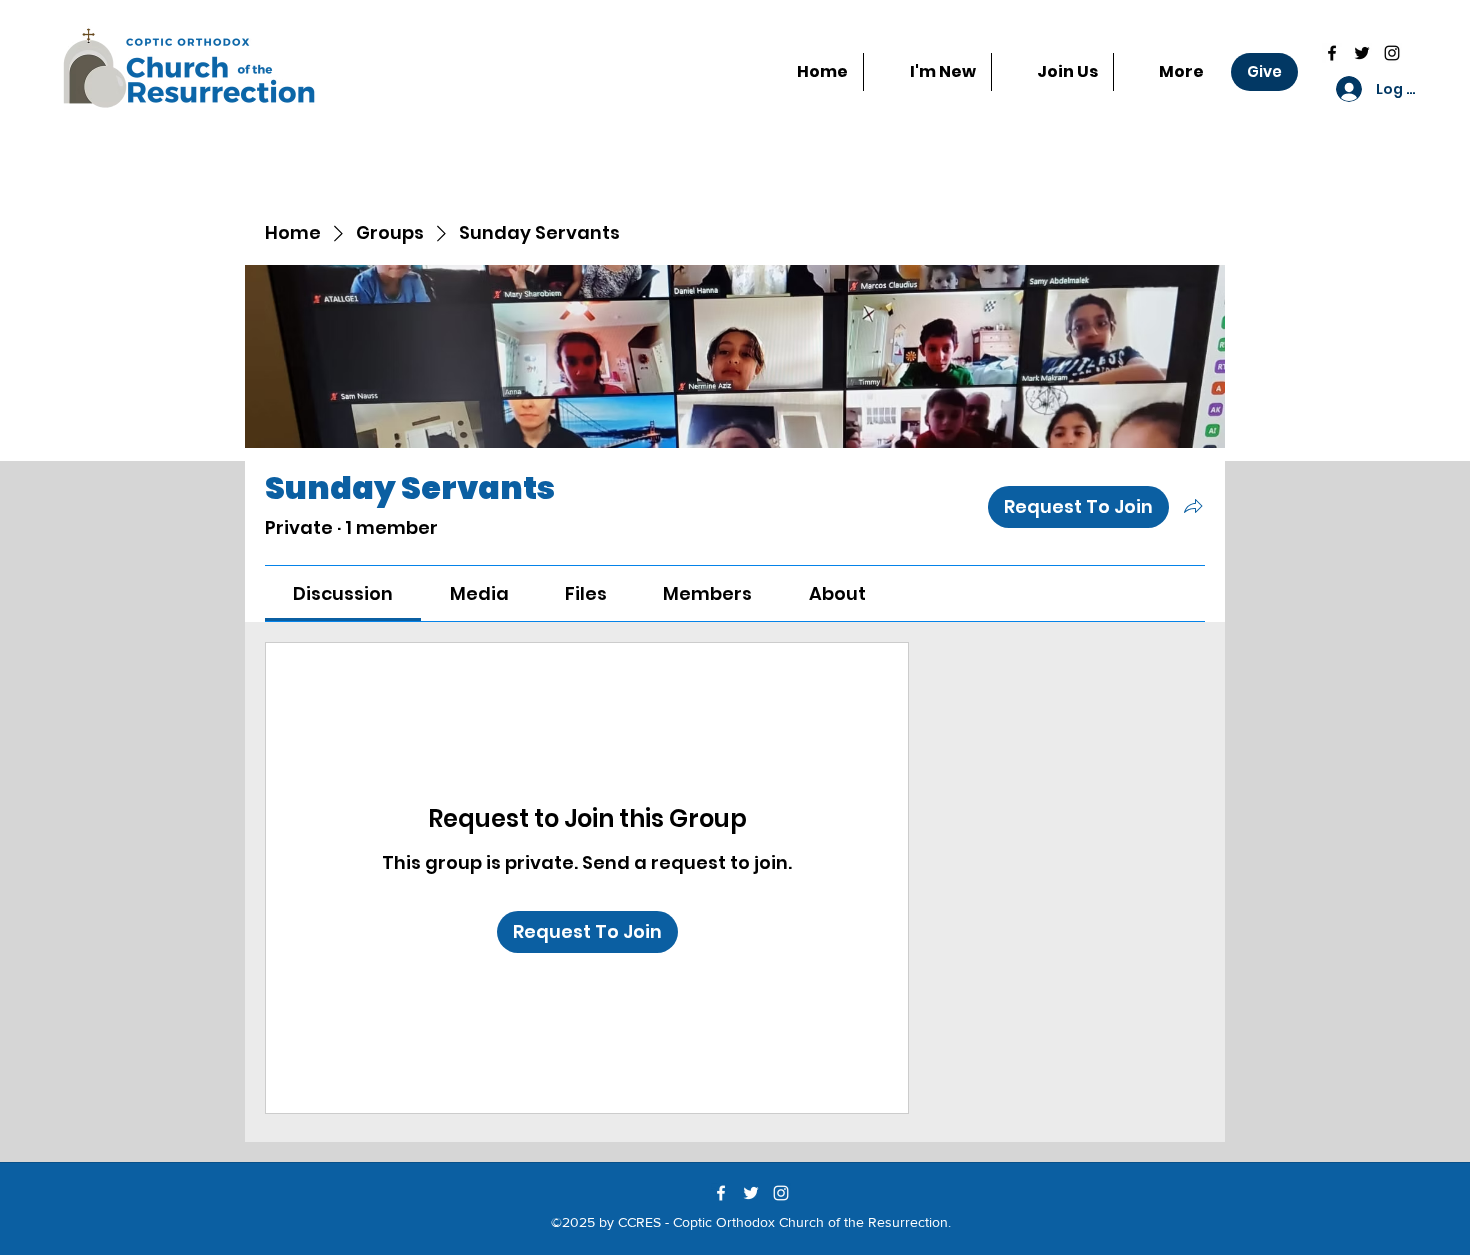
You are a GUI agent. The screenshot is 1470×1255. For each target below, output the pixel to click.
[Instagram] (1392, 53)
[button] (1052, 72)
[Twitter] (1362, 53)
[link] (343, 593)
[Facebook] (1332, 53)
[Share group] (1193, 506)
